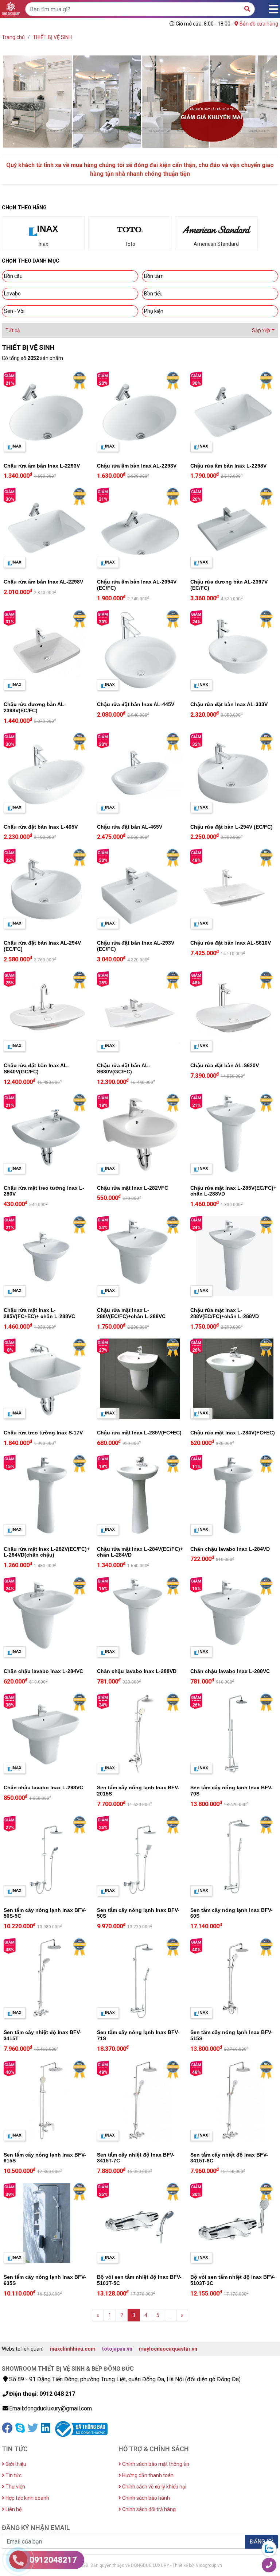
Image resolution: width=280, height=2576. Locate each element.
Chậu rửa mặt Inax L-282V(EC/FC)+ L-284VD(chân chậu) (47, 1552)
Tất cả (13, 330)
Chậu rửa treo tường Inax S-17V (43, 1433)
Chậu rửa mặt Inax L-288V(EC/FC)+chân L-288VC (131, 1313)
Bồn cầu (13, 276)
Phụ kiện (154, 311)
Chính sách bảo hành (145, 2498)
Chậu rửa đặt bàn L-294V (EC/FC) (232, 827)
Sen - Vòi (14, 311)
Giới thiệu (15, 2464)
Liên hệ (13, 2509)
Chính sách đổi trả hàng (148, 2509)
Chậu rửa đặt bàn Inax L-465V (41, 827)
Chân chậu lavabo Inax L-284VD (230, 1549)
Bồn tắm (154, 276)
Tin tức (13, 2475)
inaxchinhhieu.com (73, 2349)
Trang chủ (13, 37)
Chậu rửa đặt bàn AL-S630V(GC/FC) (124, 1068)
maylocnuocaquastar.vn (168, 2349)
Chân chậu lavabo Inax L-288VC (230, 1671)
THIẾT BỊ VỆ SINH (52, 37)
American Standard (216, 244)
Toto (130, 244)
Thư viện (15, 2487)
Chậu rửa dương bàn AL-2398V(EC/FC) (35, 707)
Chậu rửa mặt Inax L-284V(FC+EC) (233, 1433)
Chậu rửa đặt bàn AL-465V (130, 827)
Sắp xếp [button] (261, 330)
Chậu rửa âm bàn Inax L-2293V (42, 466)
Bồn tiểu (153, 294)
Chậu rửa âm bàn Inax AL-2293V (137, 466)
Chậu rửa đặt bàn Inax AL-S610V (231, 943)
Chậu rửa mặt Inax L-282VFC (133, 1188)
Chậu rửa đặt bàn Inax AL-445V (136, 704)
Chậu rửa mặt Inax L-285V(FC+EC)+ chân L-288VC (39, 1313)
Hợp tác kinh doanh (27, 2498)
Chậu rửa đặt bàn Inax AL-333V (229, 704)
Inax (43, 244)
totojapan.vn (117, 2349)
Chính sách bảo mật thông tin (155, 2464)
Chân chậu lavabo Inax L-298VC (43, 1787)
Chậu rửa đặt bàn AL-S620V (225, 1065)
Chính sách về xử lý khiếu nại (154, 2487)
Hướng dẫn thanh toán (147, 2475)
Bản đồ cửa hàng (258, 24)
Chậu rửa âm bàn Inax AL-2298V (43, 582)
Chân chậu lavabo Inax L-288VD (137, 1671)
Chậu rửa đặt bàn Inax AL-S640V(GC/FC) (36, 1068)
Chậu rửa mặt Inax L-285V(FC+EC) (139, 1433)
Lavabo (12, 294)
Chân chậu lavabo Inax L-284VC (43, 1671)
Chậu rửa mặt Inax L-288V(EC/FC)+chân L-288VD (225, 1313)
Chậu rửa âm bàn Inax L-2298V (228, 466)
